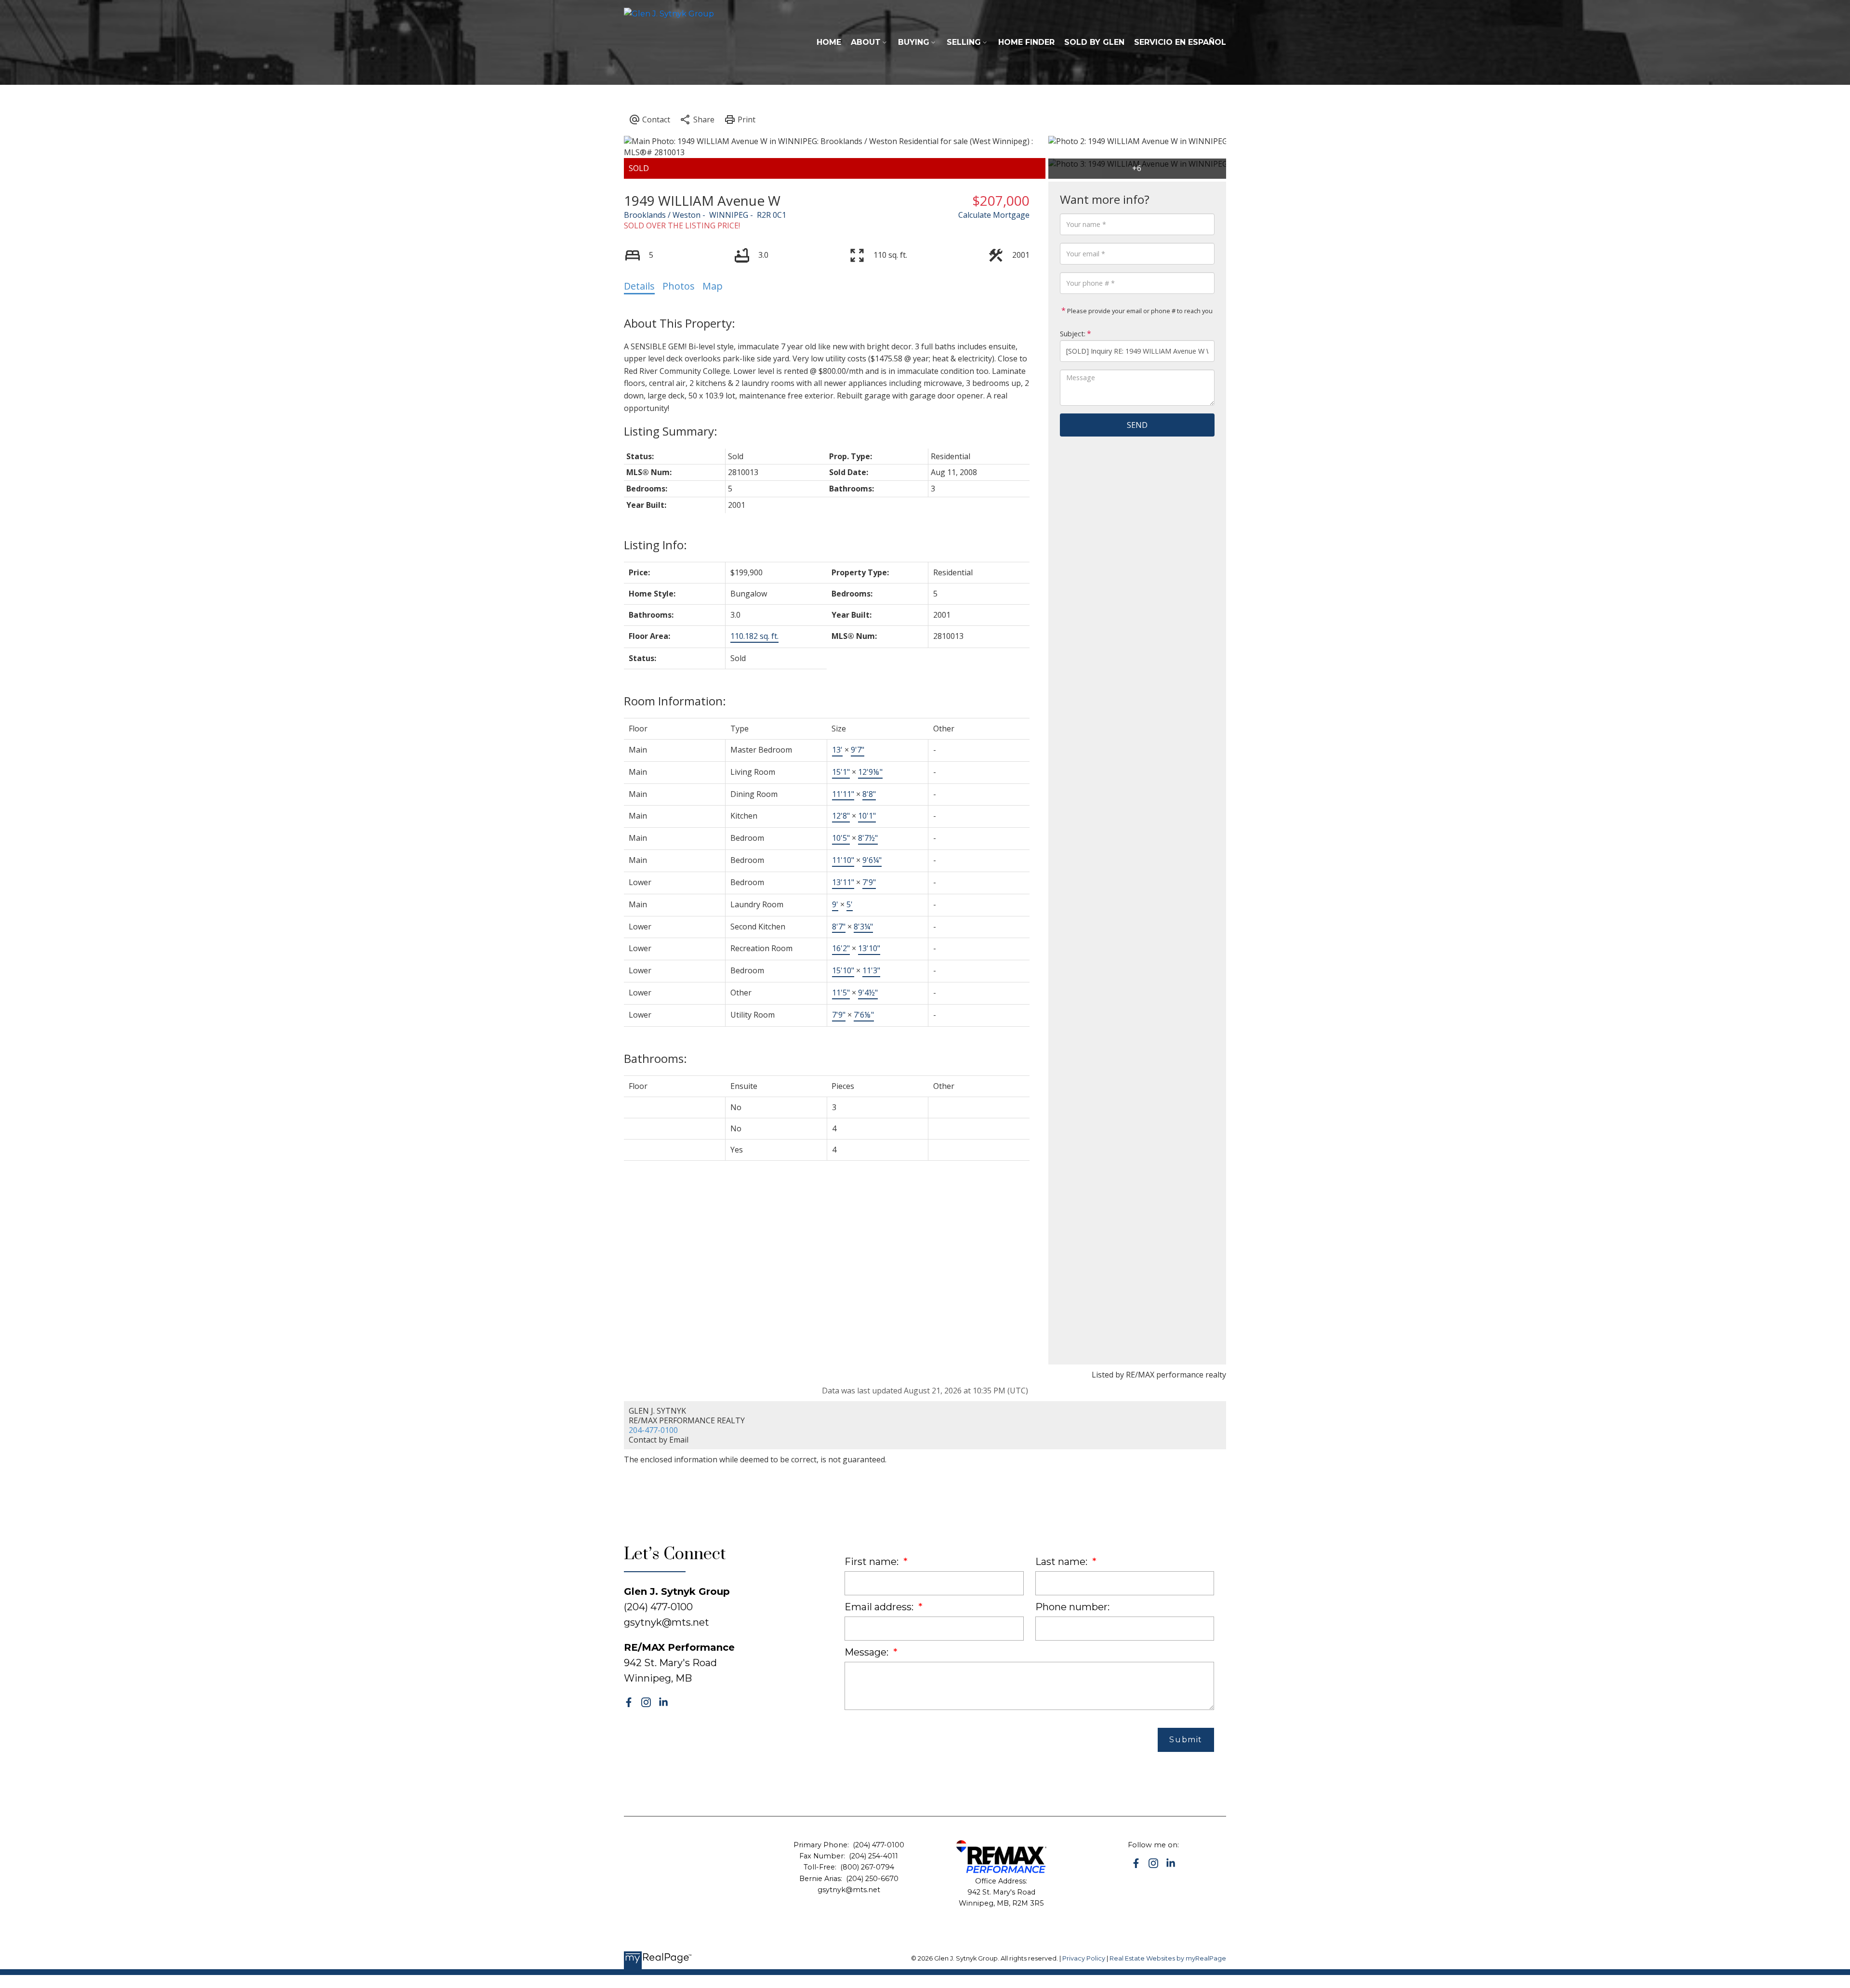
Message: (868, 1652)
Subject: (1073, 334)
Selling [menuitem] (964, 42)
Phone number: (1072, 1607)
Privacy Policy (1084, 1958)
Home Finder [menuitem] (1026, 42)
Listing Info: (655, 545)
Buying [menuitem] (914, 42)
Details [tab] (639, 286)
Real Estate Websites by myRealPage (1168, 1958)
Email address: (880, 1607)
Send (1137, 425)
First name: (873, 1562)
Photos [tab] (679, 286)
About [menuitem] (866, 42)
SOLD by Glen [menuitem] (1094, 42)
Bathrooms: (655, 1058)
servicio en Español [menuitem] (1180, 42)
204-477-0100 (653, 1430)
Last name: (1063, 1562)
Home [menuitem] (829, 42)
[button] (629, 1702)
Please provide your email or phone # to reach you (1139, 311)
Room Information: (675, 701)
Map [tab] (713, 286)
